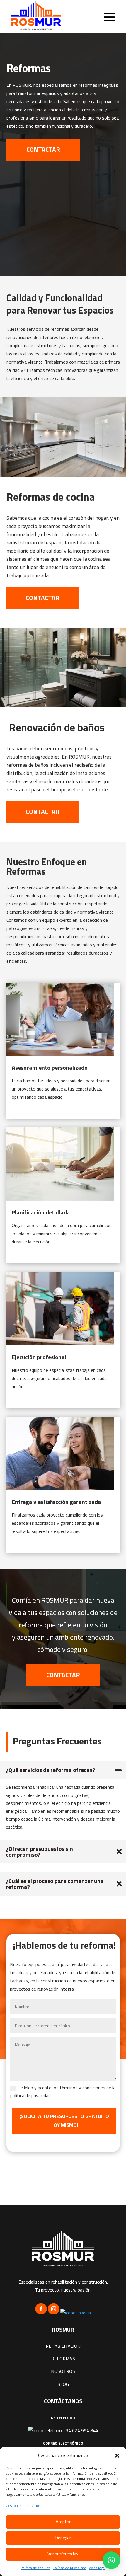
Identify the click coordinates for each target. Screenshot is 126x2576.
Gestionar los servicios (23, 2506)
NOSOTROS (63, 2371)
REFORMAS (63, 2359)
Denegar (63, 2538)
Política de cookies (35, 2568)
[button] (117, 2456)
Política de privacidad (69, 2568)
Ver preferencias (63, 2554)
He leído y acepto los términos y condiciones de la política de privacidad (63, 2092)
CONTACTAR (43, 149)
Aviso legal (97, 2568)
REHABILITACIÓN (63, 2346)
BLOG (63, 2384)
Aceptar (63, 2522)
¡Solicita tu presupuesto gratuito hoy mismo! (64, 2121)
